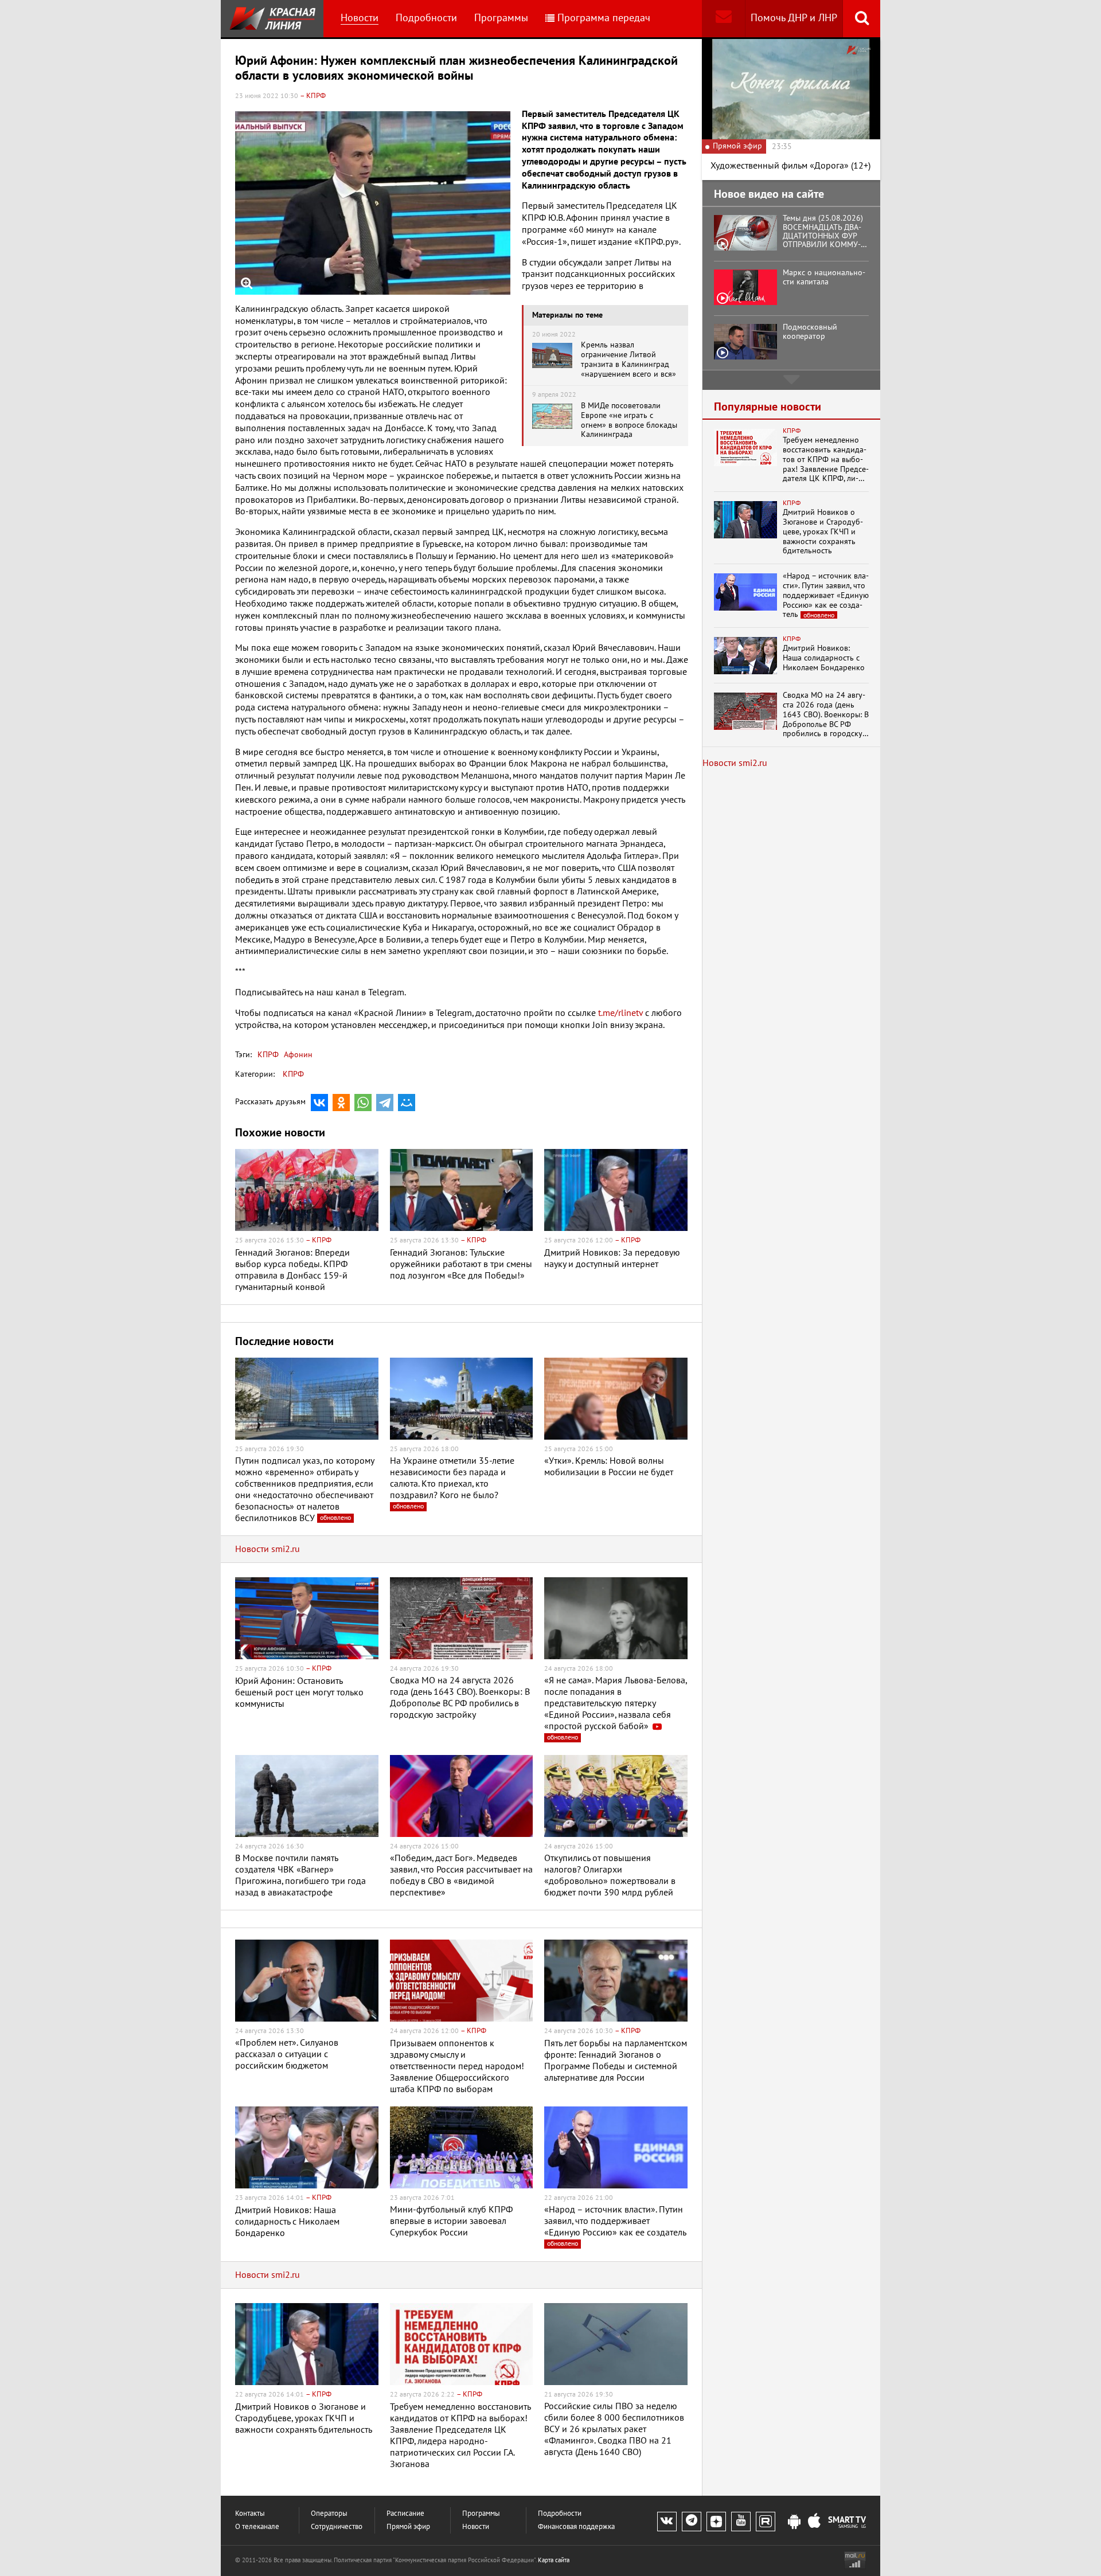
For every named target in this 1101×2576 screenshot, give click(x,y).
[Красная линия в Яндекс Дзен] (716, 2522)
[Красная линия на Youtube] (741, 2522)
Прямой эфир (408, 2527)
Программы (501, 18)
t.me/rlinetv (620, 1013)
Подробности (426, 18)
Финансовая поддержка (576, 2527)
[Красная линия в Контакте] (667, 2522)
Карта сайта (554, 2560)
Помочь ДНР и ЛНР (794, 18)
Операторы (329, 2514)
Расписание (405, 2514)
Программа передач (604, 18)
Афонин (297, 1055)
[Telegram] (385, 1103)
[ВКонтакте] (319, 1103)
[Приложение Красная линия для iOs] (814, 2522)
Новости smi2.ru (268, 1549)
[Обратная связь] (723, 19)
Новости (360, 18)
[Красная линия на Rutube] (766, 2522)
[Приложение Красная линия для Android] (794, 2522)
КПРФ (268, 1055)
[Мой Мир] (407, 1103)
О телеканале (257, 2527)
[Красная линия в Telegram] (692, 2522)
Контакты (250, 2514)
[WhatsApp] (363, 1103)
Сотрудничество (337, 2527)
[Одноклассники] (341, 1103)
